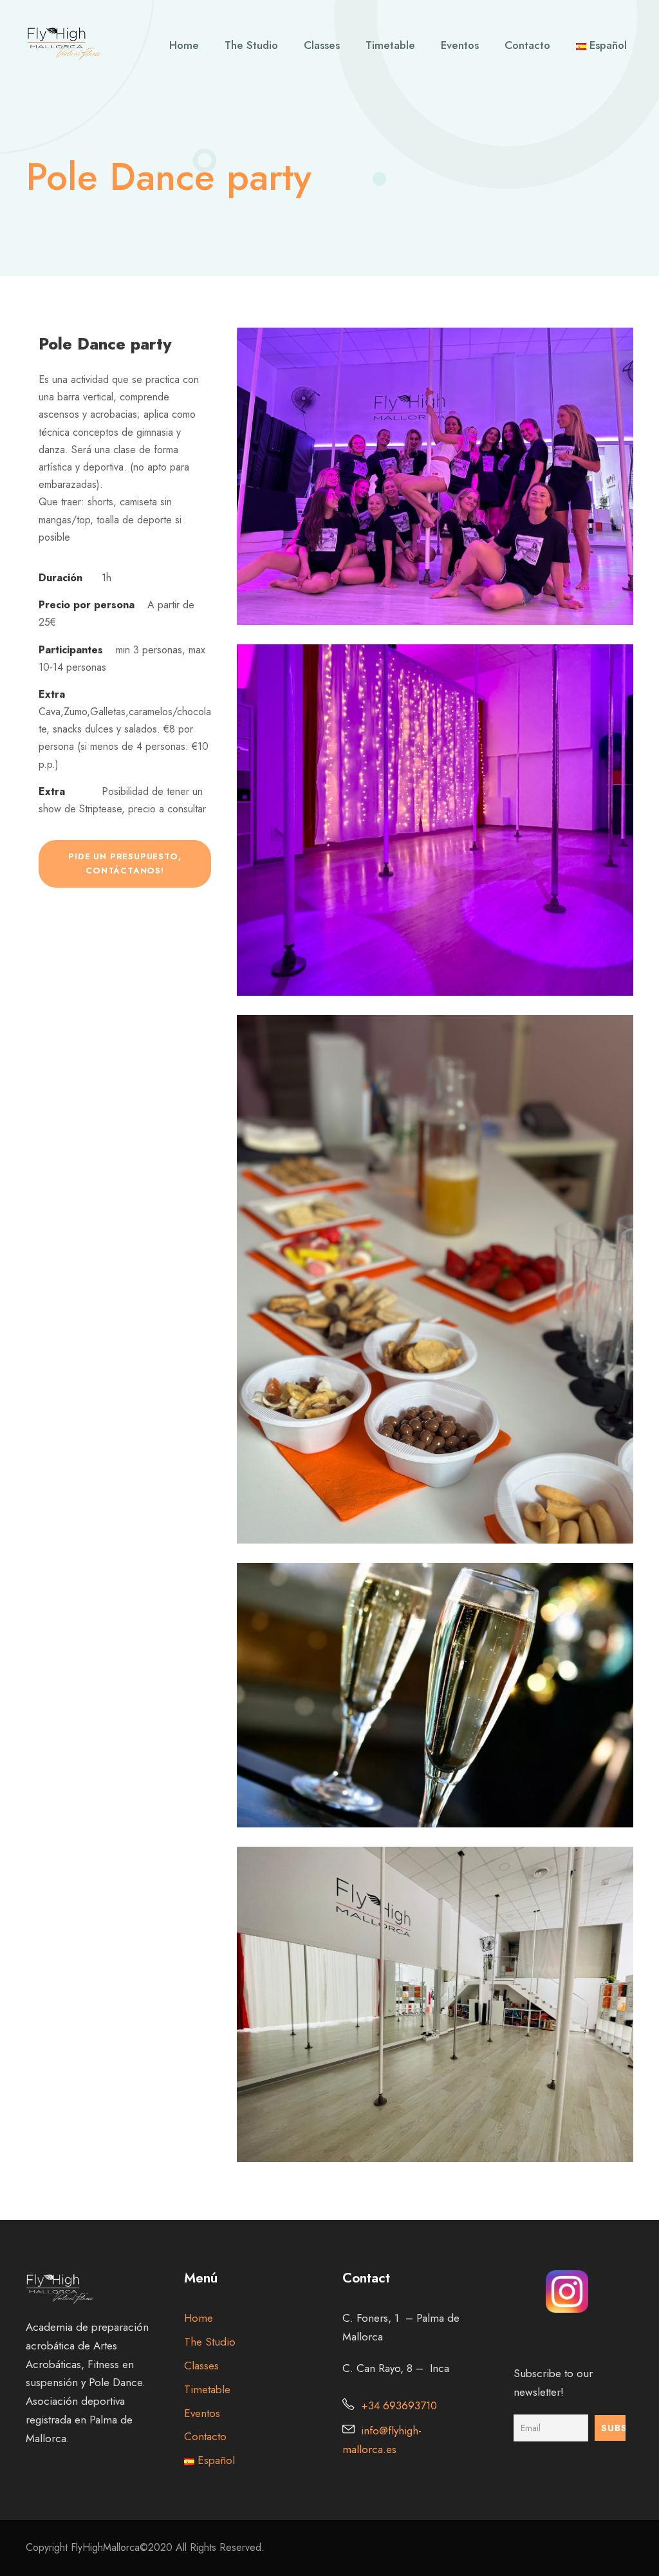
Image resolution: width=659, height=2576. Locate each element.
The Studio (251, 45)
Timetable (390, 45)
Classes (322, 45)
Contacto (527, 45)
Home (184, 45)
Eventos (460, 45)
